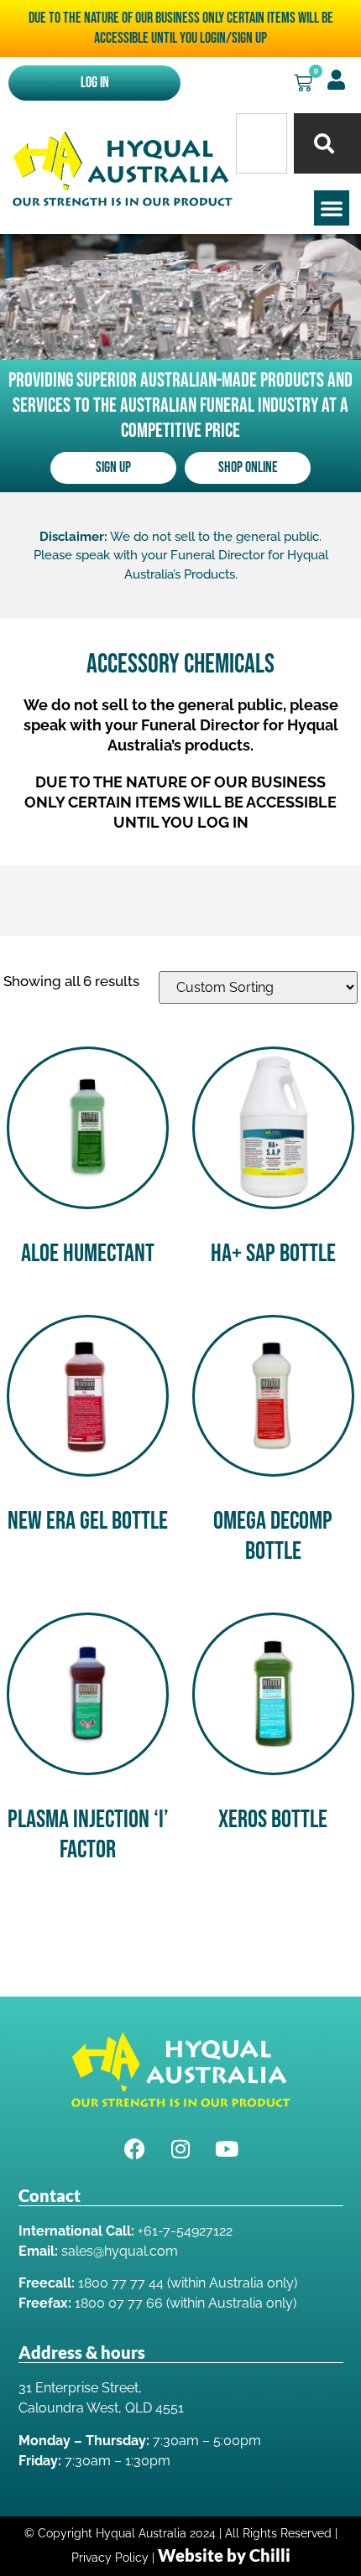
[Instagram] (180, 2149)
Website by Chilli (224, 2555)
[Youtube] (227, 2149)
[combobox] (262, 143)
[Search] (327, 143)
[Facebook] (134, 2149)
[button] (332, 208)
